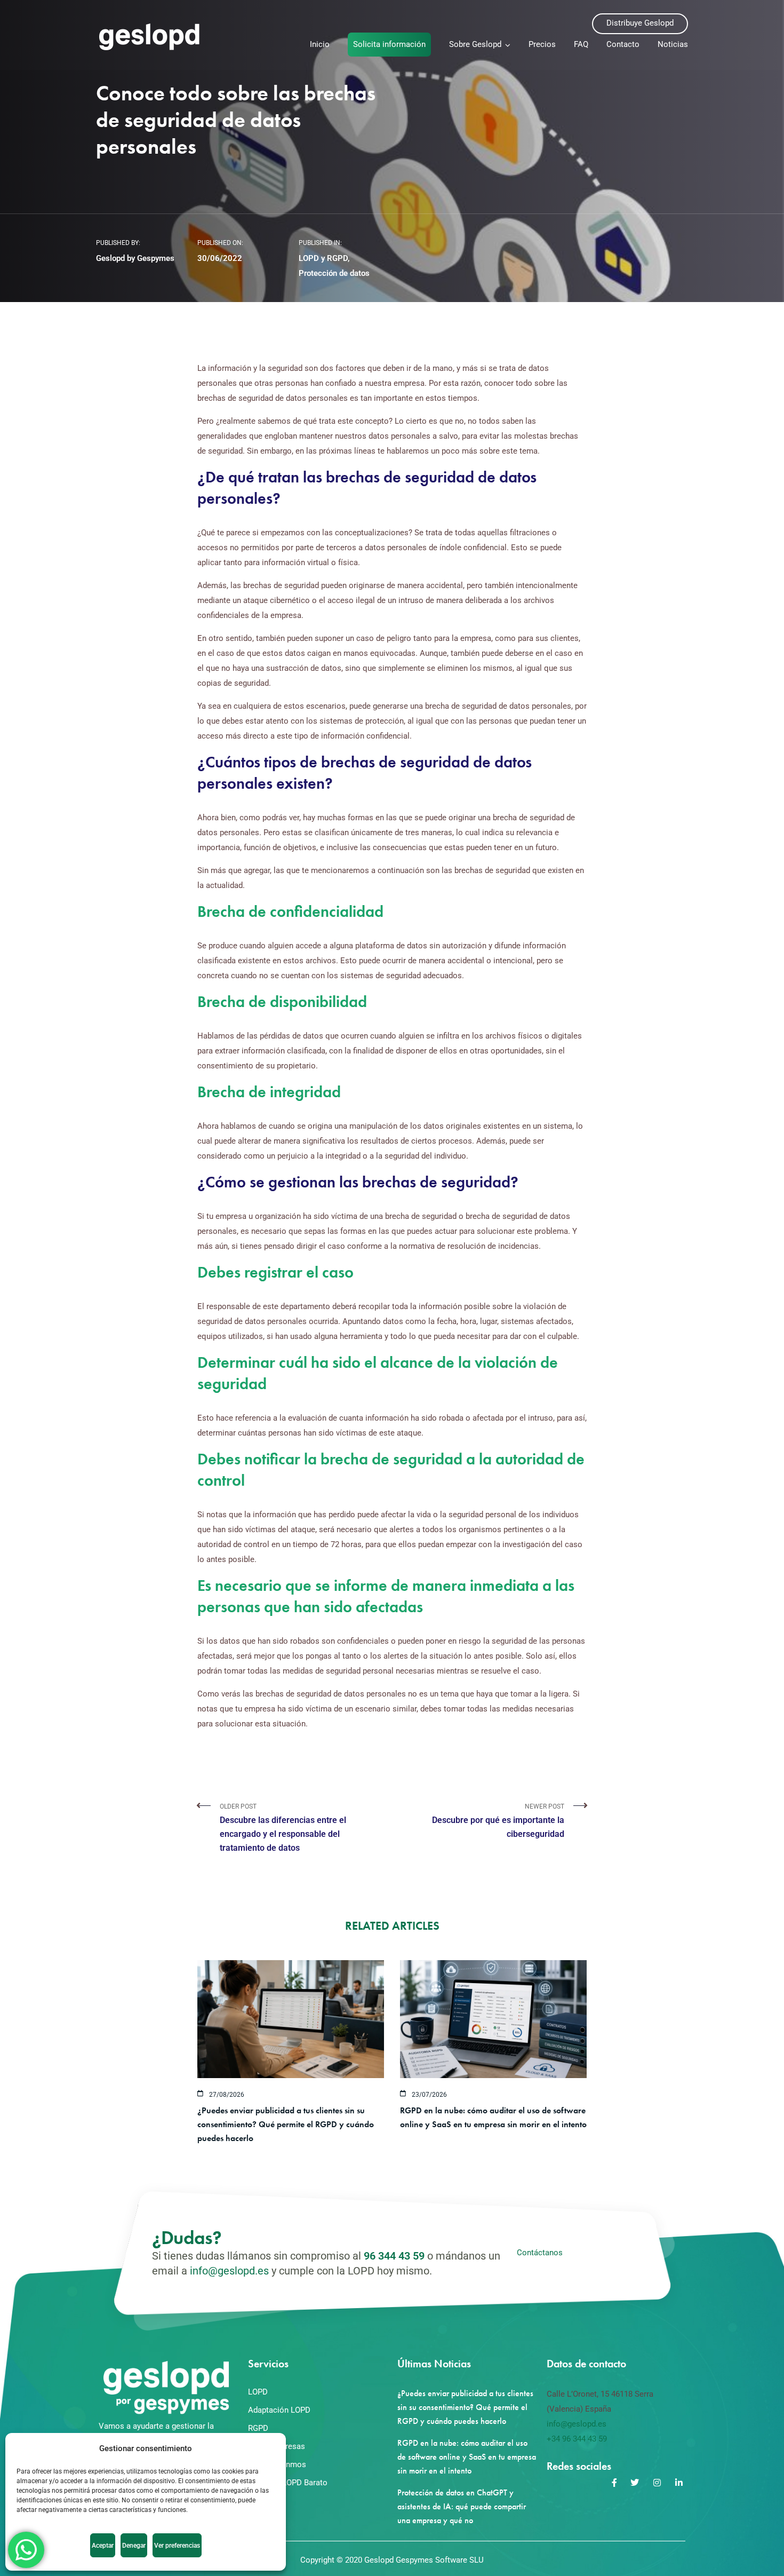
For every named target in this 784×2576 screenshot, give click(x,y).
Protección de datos (334, 273)
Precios (542, 44)
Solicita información (389, 44)
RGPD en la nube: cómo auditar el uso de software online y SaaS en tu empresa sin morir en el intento (467, 2457)
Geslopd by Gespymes (135, 258)
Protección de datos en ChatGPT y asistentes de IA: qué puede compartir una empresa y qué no (462, 2506)
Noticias (673, 44)
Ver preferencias (177, 2546)
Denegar (134, 2546)
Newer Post (498, 1821)
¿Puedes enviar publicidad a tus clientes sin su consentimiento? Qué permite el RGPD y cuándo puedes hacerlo (286, 2124)
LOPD (258, 2392)
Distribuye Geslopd (640, 23)
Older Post (283, 1828)
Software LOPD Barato (288, 2483)
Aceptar (103, 2546)
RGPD (258, 2428)
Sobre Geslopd (475, 44)
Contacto (623, 44)
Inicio (320, 44)
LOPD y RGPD (323, 258)
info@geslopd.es (229, 2271)
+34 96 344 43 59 (577, 2439)
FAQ (581, 44)
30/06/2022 (220, 258)
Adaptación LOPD (279, 2410)
